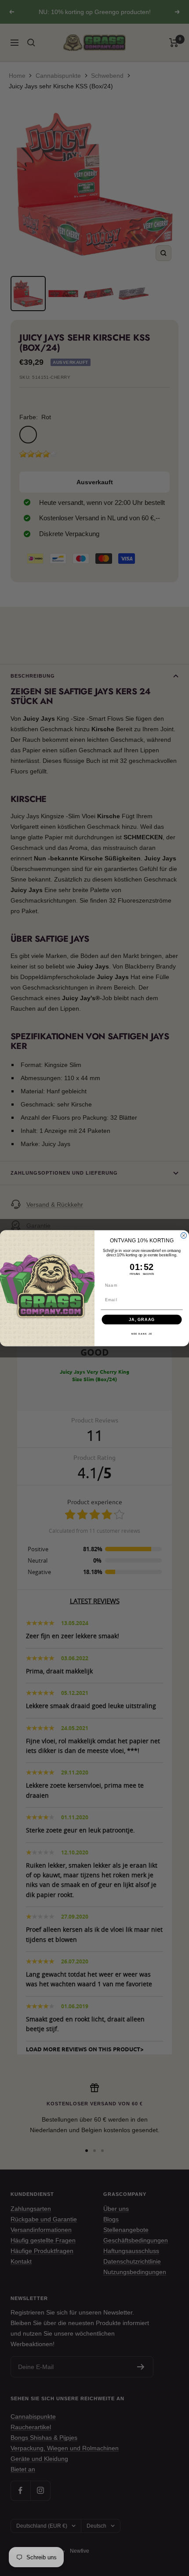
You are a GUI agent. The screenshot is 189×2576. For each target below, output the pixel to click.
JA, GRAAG (142, 1319)
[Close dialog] (184, 1235)
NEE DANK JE (142, 1334)
